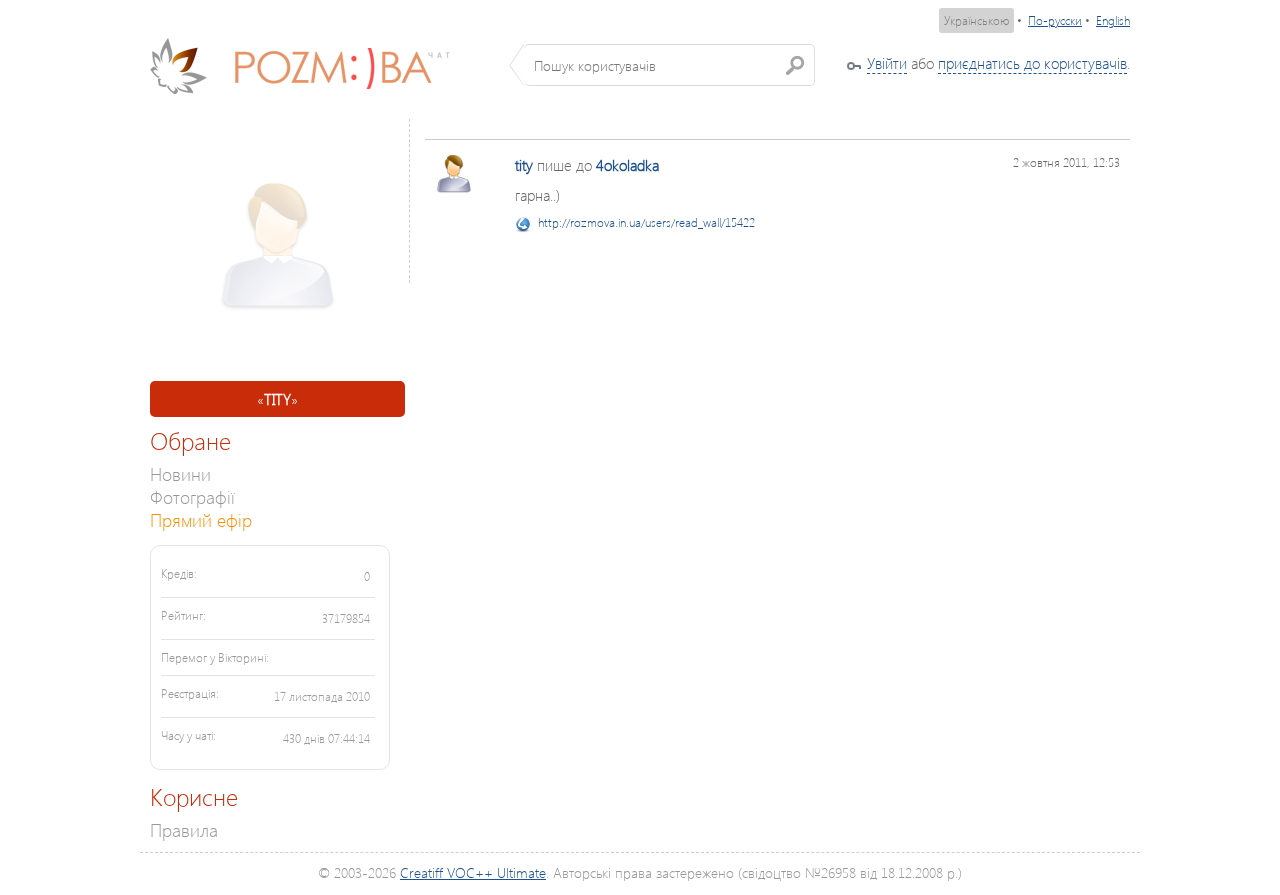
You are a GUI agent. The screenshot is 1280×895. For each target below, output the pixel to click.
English (1113, 20)
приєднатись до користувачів (1032, 63)
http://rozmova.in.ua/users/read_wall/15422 (646, 222)
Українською (976, 20)
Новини (180, 473)
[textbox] (669, 65)
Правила (184, 829)
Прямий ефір (201, 519)
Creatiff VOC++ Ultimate (473, 872)
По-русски (1055, 20)
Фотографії (192, 496)
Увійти (887, 63)
